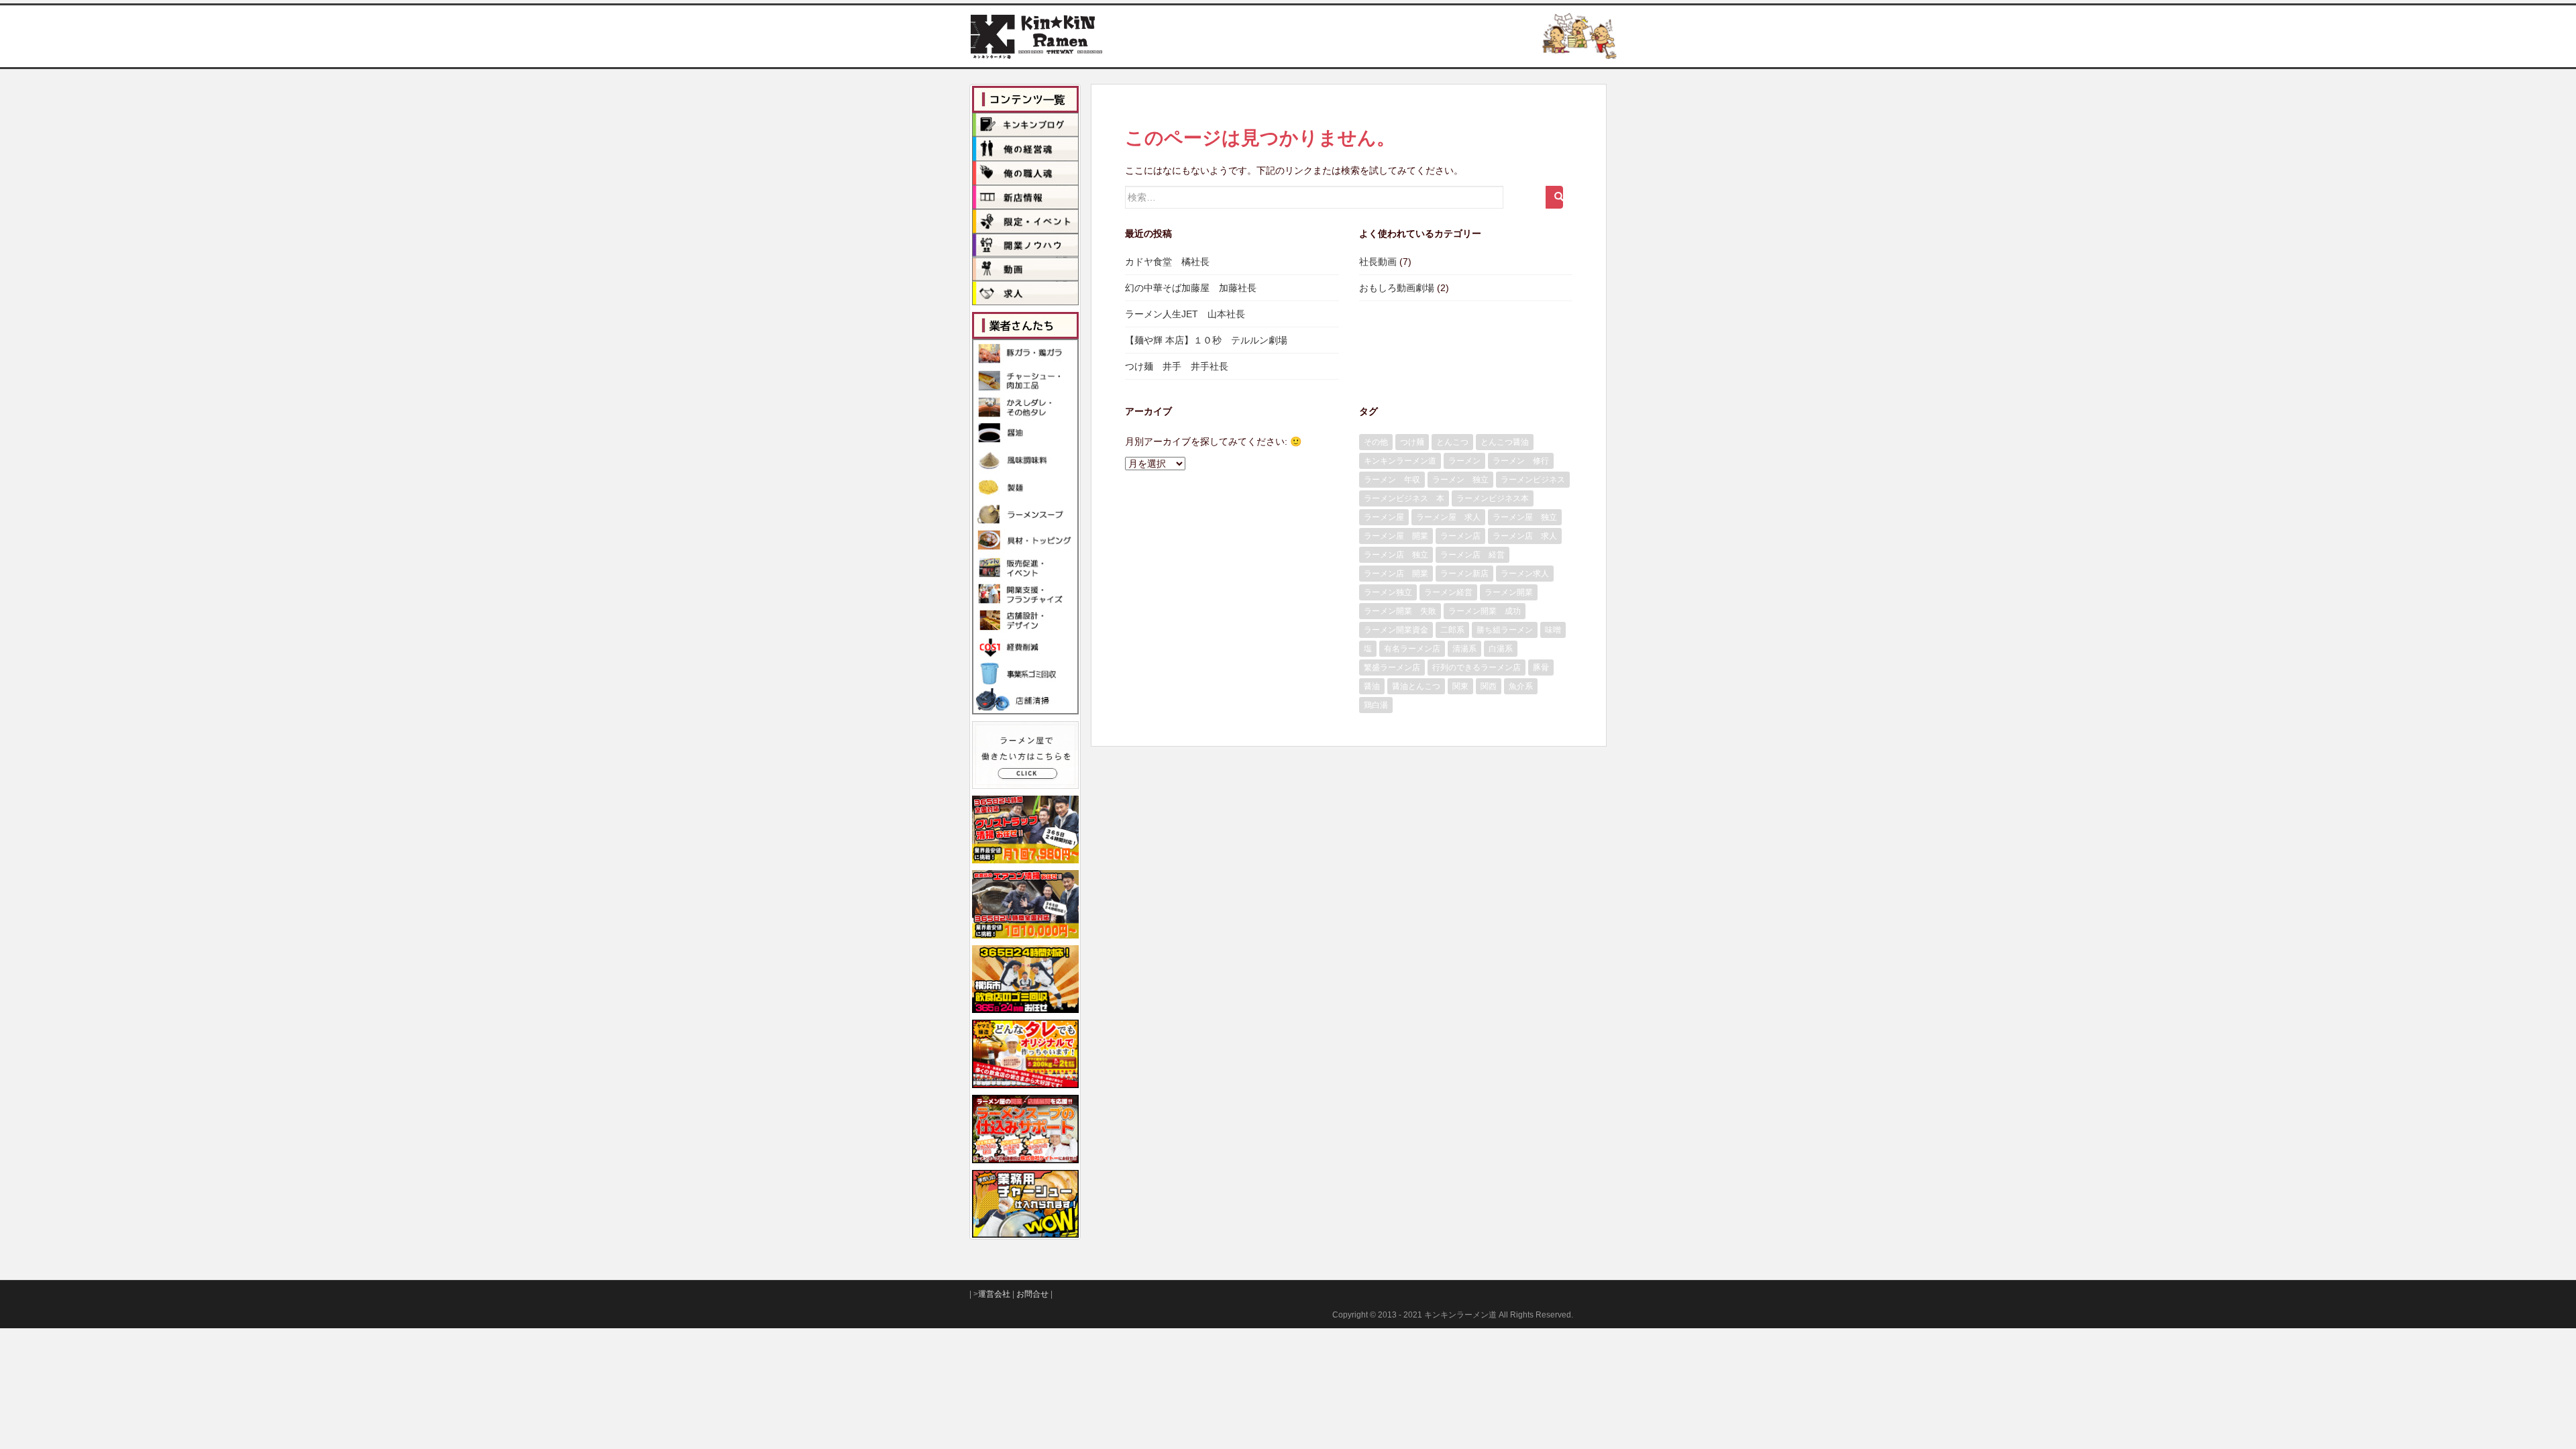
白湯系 (1501, 649)
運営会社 (994, 1294)
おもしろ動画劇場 (1397, 288)
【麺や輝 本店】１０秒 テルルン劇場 (1206, 340)
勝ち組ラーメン (1505, 630)
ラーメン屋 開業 (1396, 536)
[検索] (1554, 197)
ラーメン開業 (1509, 592)
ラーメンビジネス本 (1493, 498)
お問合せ (1032, 1294)
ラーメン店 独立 (1396, 555)
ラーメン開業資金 (1396, 630)
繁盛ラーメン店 (1392, 667)
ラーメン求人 (1525, 574)
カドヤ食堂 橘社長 (1167, 262)
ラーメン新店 (1464, 574)
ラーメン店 (1460, 536)
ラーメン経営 (1448, 592)
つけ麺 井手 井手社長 (1177, 366)
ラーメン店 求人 (1525, 536)
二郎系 (1452, 630)
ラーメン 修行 (1521, 461)
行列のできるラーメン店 (1477, 667)
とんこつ (1452, 442)
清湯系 (1464, 649)
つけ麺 (1412, 442)
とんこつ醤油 (1505, 442)
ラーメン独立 (1388, 592)
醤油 (1372, 686)
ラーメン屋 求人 (1448, 517)
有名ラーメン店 (1412, 649)
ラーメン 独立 (1460, 480)
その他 (1376, 442)
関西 (1489, 686)
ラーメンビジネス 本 (1404, 498)
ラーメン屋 (1384, 517)
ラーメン (1464, 461)
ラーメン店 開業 (1396, 574)
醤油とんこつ (1416, 686)
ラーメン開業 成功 (1485, 611)
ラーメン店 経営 (1472, 555)
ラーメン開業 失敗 (1400, 611)
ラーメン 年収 (1392, 480)
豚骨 (1541, 667)
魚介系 (1521, 686)
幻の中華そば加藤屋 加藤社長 (1191, 288)
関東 (1460, 686)
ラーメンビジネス (1533, 480)
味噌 (1553, 630)
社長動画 (1378, 262)
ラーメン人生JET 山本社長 (1185, 314)
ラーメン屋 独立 (1525, 517)
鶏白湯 (1376, 705)
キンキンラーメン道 (1400, 461)
